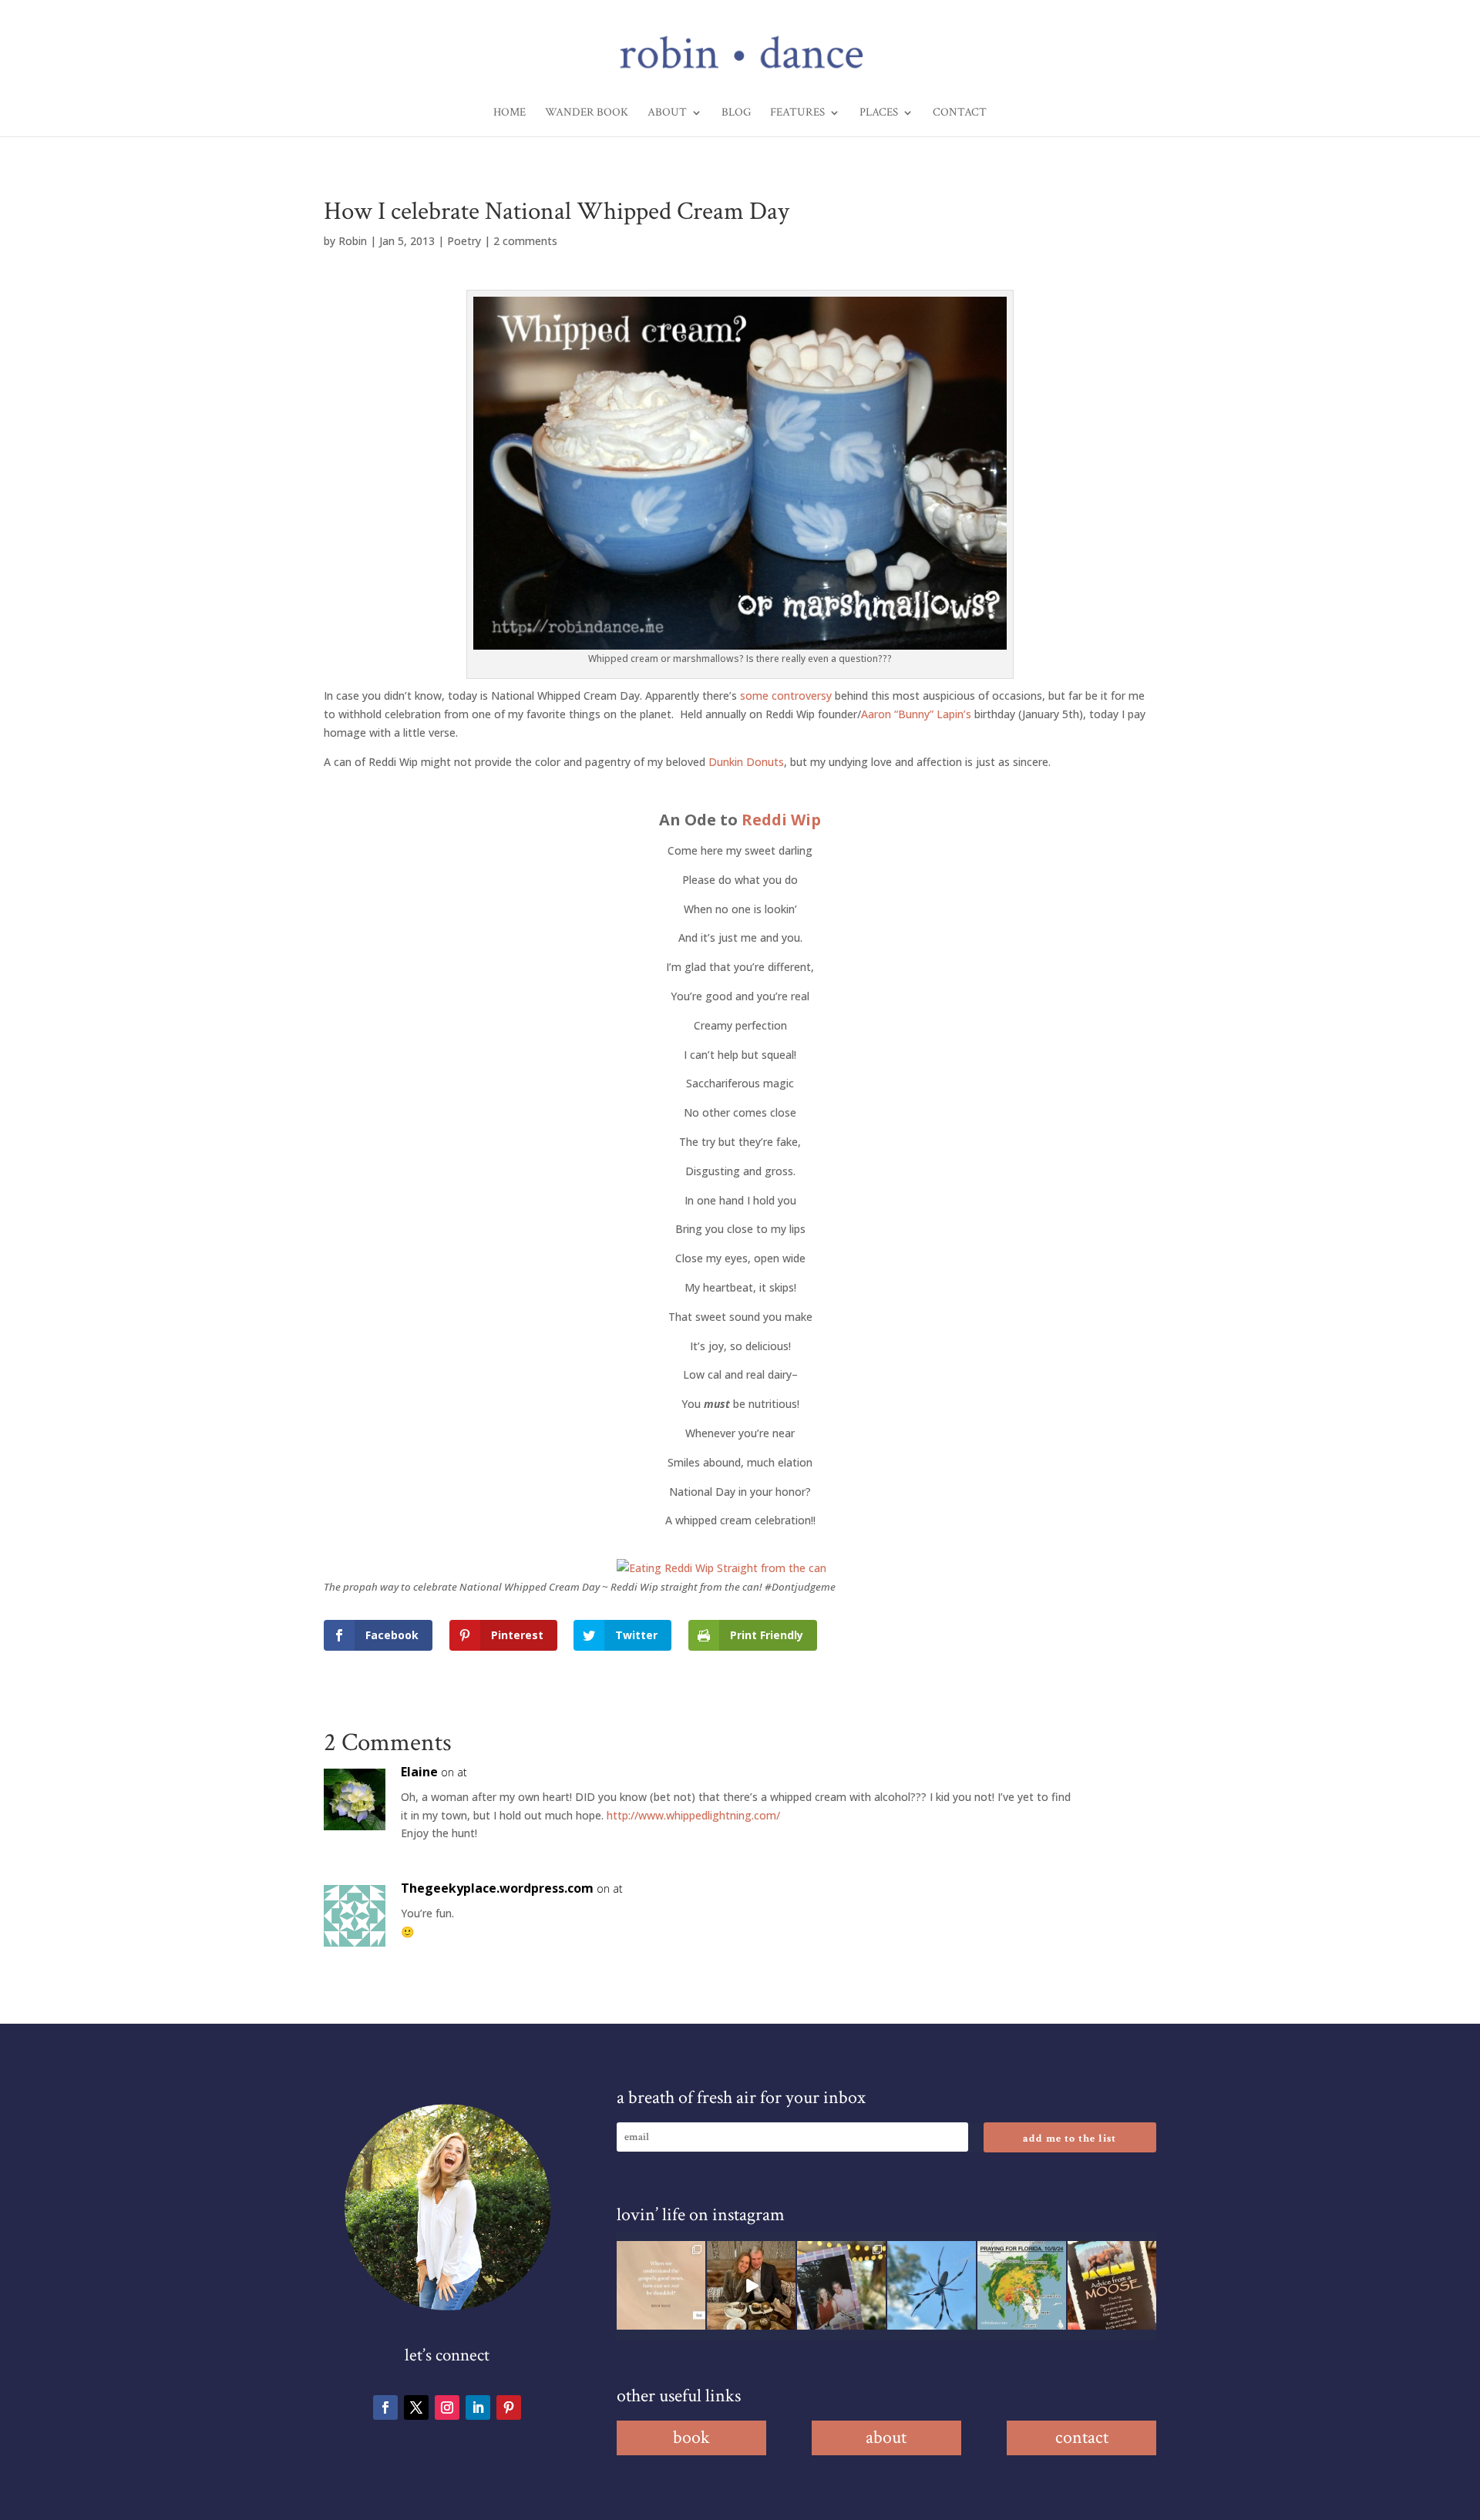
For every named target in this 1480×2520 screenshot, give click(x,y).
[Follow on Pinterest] (509, 2407)
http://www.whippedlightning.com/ (693, 1815)
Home (510, 113)
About (667, 113)
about (886, 2437)
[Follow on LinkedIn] (478, 2407)
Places (879, 113)
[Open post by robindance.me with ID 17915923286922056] (841, 2285)
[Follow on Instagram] (447, 2407)
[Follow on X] (416, 2407)
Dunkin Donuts (746, 762)
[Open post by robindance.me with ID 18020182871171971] (1112, 2285)
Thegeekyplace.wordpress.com (497, 1888)
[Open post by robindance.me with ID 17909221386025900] (751, 2285)
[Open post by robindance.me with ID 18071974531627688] (661, 2285)
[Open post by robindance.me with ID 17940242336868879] (1022, 2285)
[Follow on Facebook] (385, 2407)
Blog (736, 113)
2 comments (525, 241)
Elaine (419, 1772)
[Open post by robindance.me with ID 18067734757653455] (932, 2285)
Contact (960, 113)
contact (1082, 2437)
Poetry (464, 241)
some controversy (786, 696)
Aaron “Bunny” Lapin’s (918, 714)
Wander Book (587, 113)
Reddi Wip (781, 820)
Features (797, 113)
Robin (353, 241)
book (691, 2437)
